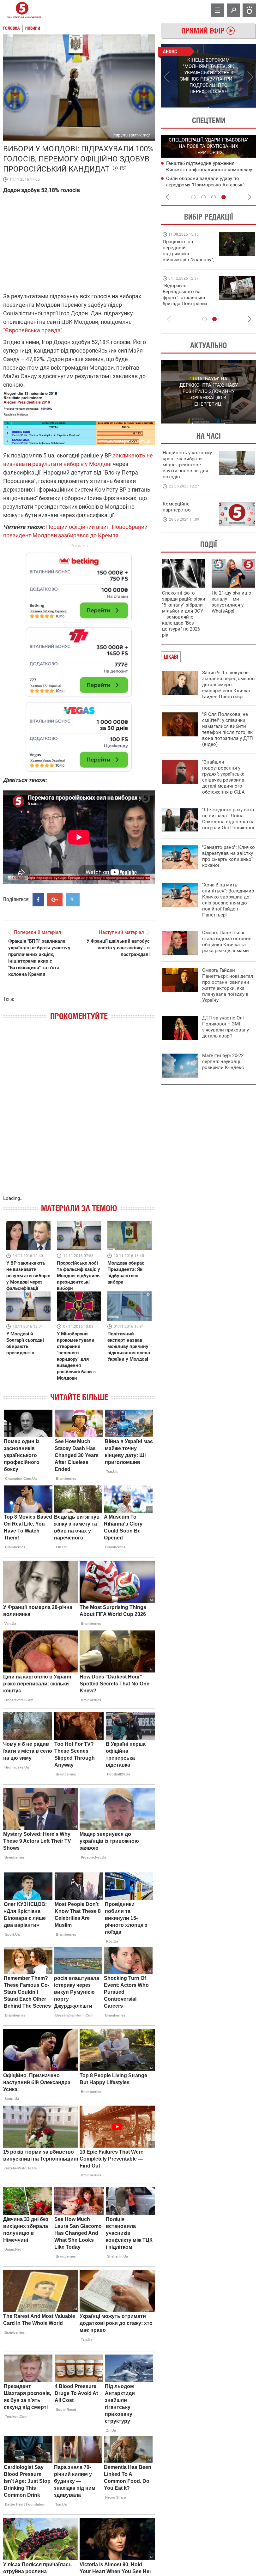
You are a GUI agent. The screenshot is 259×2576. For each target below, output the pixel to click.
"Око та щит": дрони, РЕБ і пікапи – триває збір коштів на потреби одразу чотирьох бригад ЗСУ (189, 298)
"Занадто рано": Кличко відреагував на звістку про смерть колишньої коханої (229, 856)
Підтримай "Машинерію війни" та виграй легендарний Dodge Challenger (187, 251)
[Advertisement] (79, 659)
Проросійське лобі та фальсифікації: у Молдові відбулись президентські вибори (78, 1276)
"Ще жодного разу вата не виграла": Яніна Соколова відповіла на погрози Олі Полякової (228, 819)
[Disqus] (79, 1114)
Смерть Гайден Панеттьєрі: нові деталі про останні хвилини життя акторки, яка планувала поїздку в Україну (228, 985)
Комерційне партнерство (177, 507)
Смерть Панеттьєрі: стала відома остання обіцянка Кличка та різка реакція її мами (227, 942)
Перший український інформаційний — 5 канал (22, 10)
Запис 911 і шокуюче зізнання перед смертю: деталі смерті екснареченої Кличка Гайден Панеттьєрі (229, 685)
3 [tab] (214, 197)
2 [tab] (232, 108)
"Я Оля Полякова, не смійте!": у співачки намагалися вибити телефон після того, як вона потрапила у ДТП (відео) (228, 729)
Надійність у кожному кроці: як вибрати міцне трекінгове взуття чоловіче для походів (187, 465)
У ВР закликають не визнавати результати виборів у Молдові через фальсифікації (28, 1276)
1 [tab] (185, 108)
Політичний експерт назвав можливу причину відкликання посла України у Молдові (129, 1346)
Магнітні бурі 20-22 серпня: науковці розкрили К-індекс (223, 1061)
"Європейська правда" (33, 330)
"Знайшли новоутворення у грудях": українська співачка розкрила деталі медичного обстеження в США (223, 777)
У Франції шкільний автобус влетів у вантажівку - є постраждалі (118, 948)
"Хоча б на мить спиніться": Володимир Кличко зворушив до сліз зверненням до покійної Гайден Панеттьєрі (228, 900)
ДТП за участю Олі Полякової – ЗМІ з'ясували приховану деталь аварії (226, 1027)
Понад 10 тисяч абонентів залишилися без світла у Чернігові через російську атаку (210, 184)
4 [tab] (224, 197)
